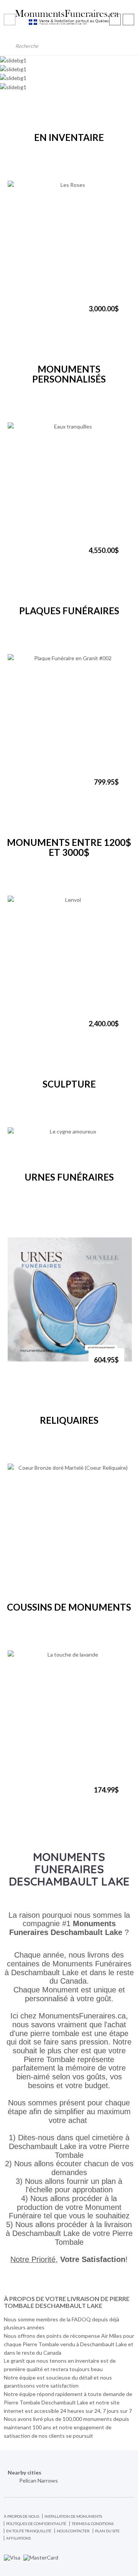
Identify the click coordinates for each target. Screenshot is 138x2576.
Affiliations (18, 2538)
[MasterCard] (41, 2557)
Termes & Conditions (93, 2524)
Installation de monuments (73, 2516)
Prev (56, 161)
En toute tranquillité (29, 2531)
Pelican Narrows (39, 2480)
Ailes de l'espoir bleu (42, 1364)
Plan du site (107, 2531)
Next (82, 161)
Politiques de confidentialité (36, 2524)
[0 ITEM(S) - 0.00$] (128, 20)
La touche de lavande (43, 1794)
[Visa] (12, 2557)
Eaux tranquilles (36, 554)
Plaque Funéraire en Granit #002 (50, 789)
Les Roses (28, 312)
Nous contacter (73, 2531)
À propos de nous (21, 2516)
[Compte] (115, 20)
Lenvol (24, 1027)
